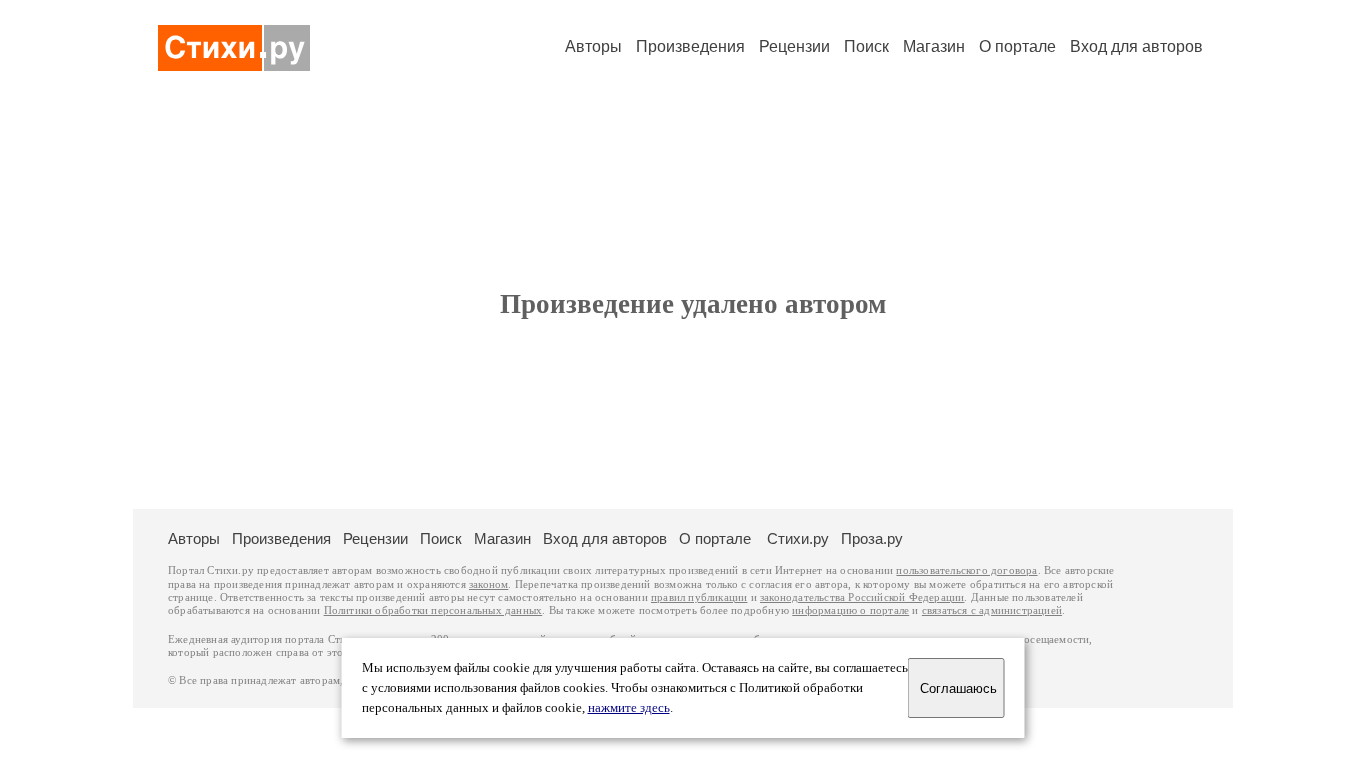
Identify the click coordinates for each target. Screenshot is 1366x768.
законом (488, 584)
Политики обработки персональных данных (433, 610)
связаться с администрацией (992, 610)
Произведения (690, 46)
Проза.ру (872, 538)
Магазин (934, 46)
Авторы (593, 46)
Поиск (866, 46)
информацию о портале (850, 610)
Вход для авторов (1136, 46)
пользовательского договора (966, 570)
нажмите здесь (629, 708)
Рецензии (794, 46)
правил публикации (699, 597)
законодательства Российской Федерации (862, 597)
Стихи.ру (798, 538)
